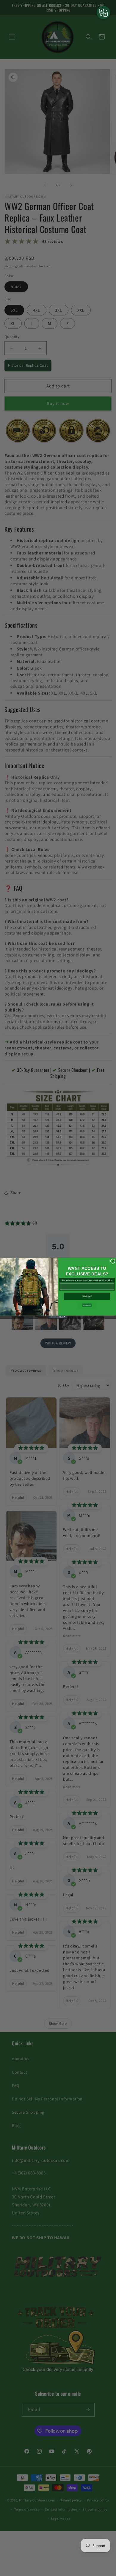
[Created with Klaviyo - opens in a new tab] (58, 1317)
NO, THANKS (87, 1305)
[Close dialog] (113, 1261)
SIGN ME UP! (87, 1296)
